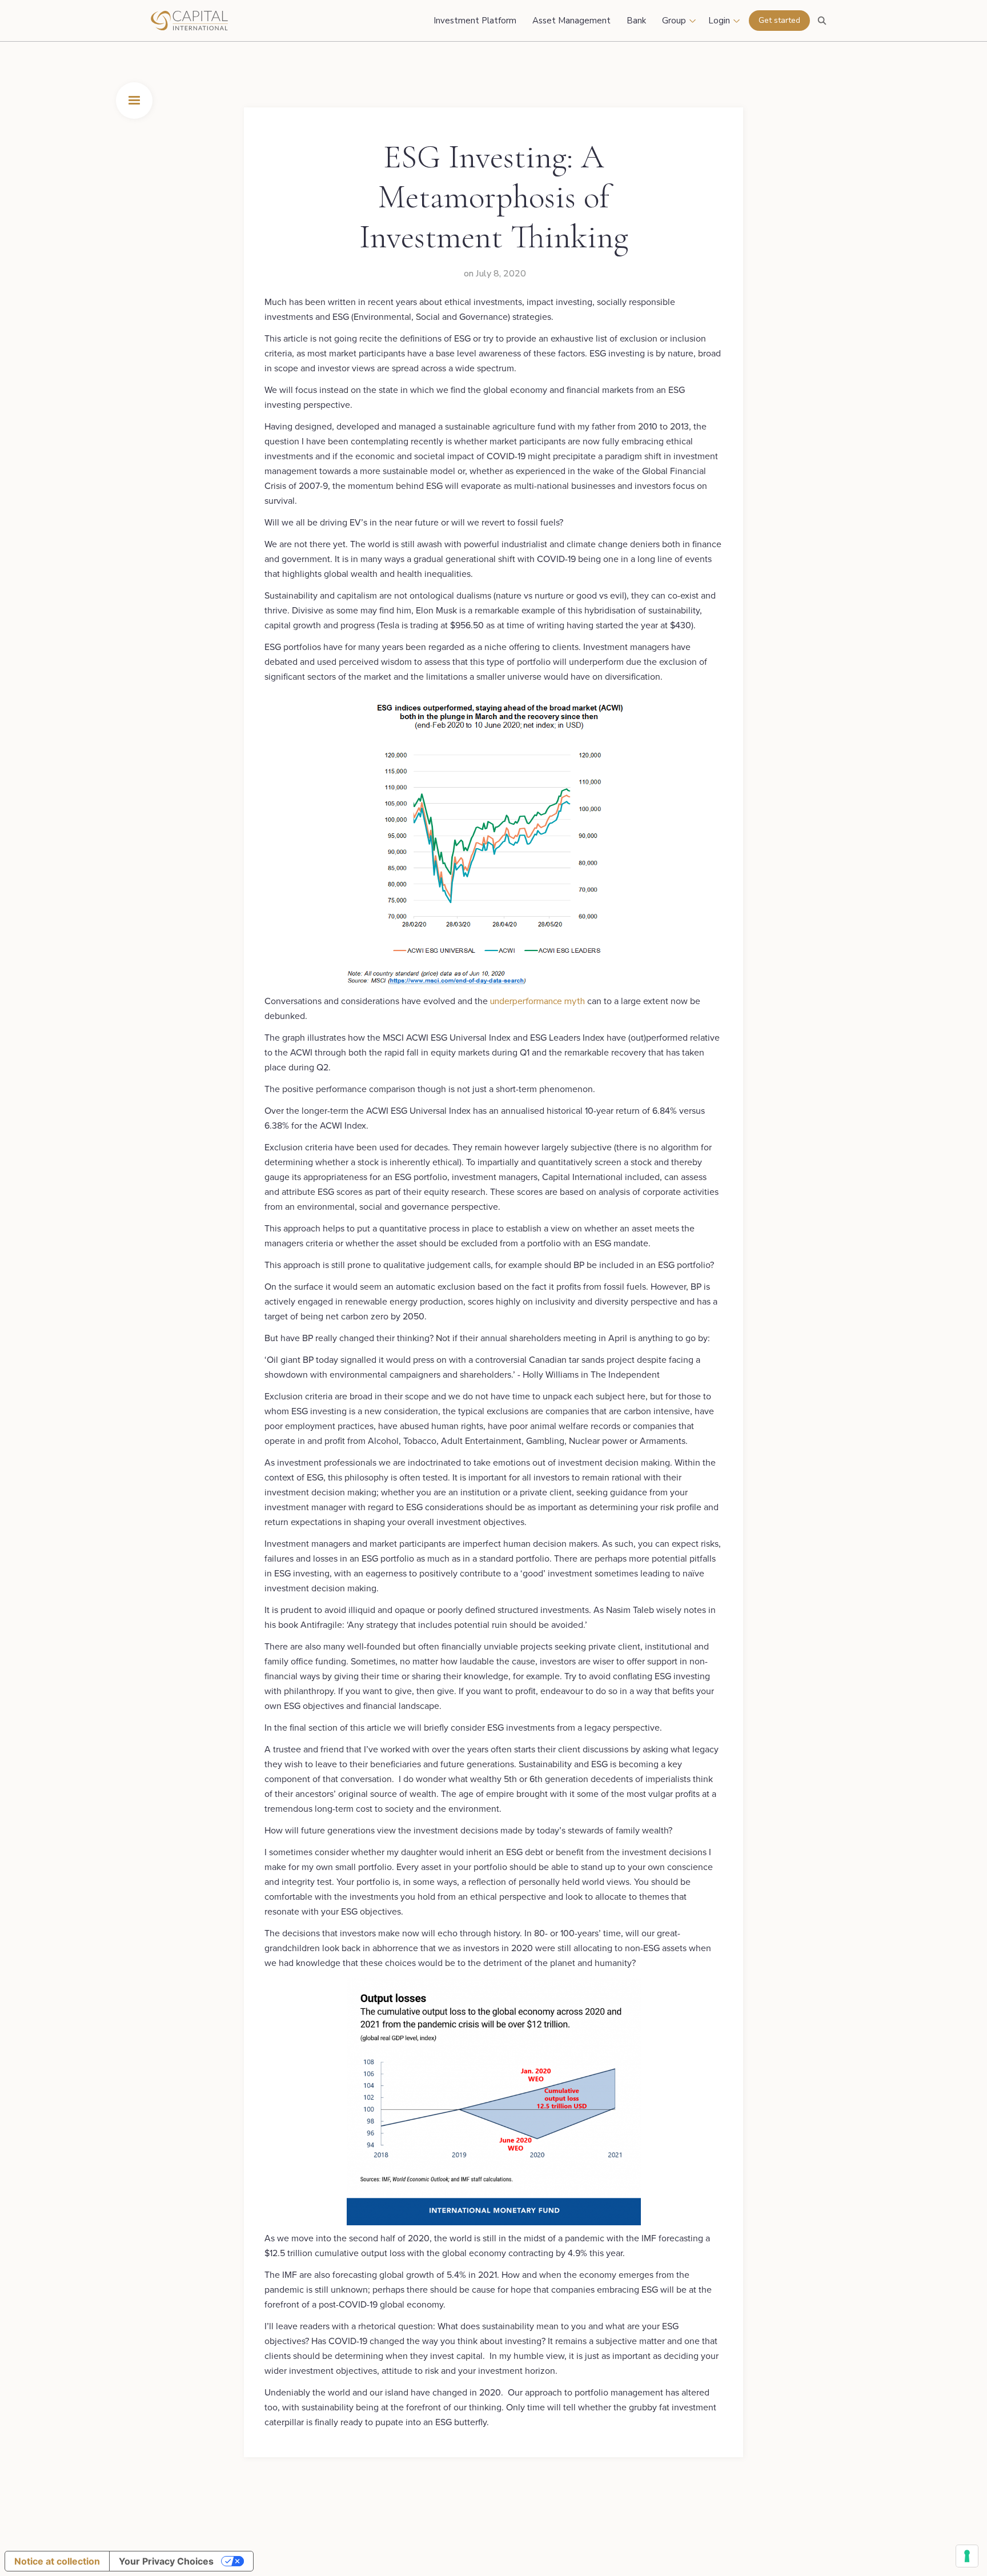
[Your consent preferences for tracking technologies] (967, 2556)
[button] (134, 101)
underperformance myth (537, 1001)
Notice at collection (57, 2561)
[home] (219, 21)
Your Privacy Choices (166, 2561)
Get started (779, 20)
